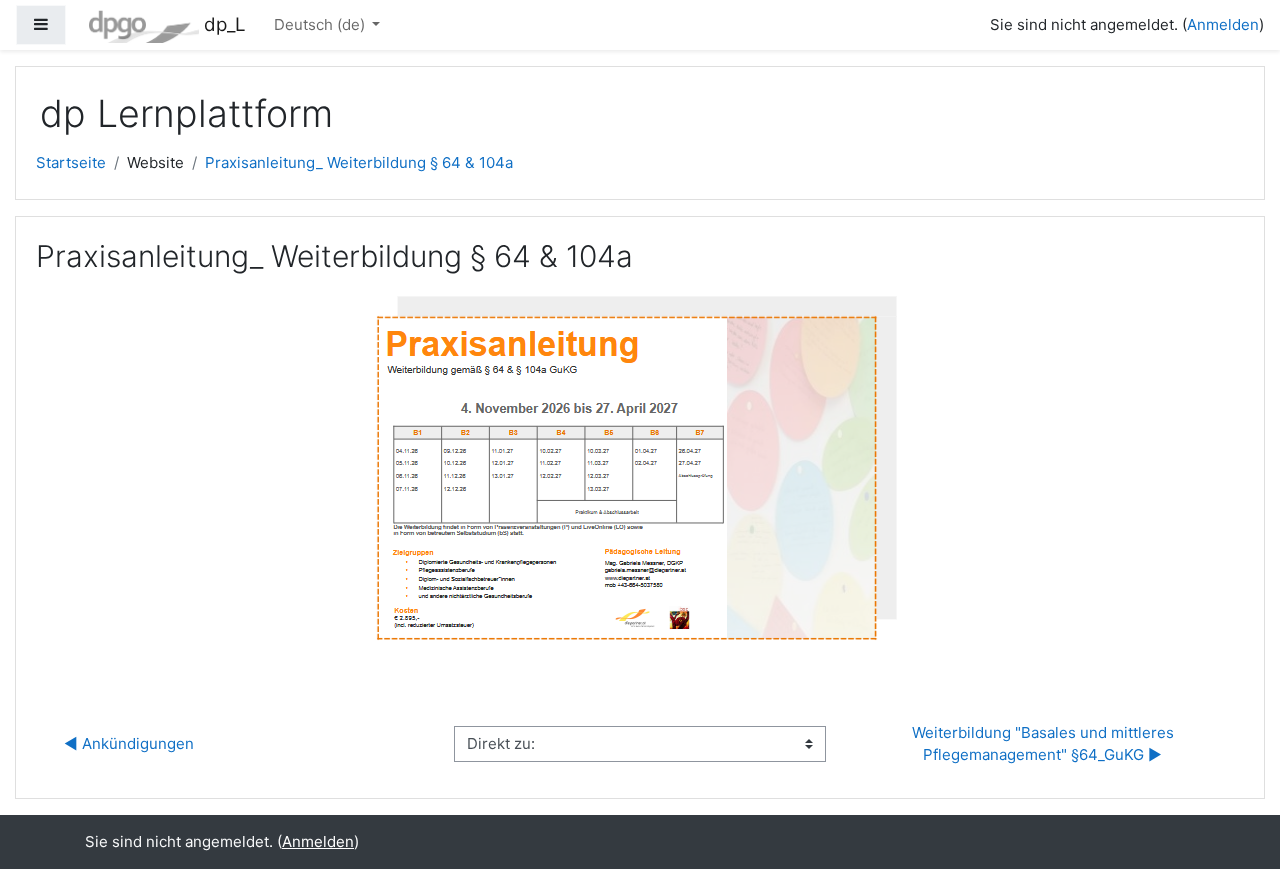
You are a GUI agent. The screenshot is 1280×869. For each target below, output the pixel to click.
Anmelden (1223, 24)
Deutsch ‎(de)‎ (321, 24)
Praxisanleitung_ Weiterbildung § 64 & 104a (359, 162)
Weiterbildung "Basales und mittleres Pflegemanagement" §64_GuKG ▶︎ (1045, 744)
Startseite (71, 162)
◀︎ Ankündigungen (129, 743)
